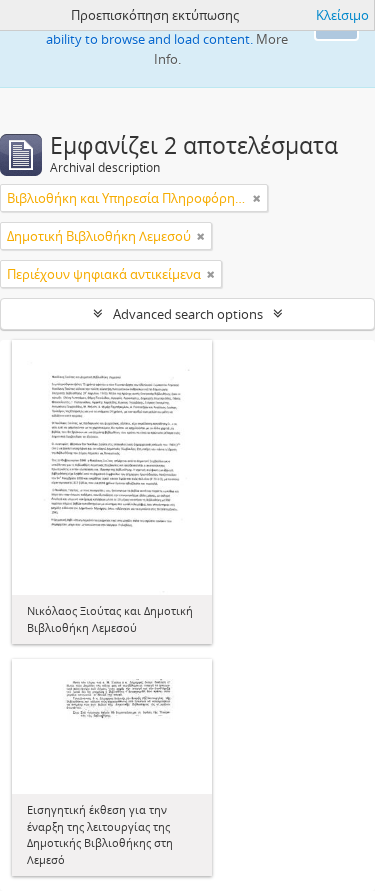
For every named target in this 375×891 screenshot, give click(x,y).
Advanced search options (188, 314)
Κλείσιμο (342, 15)
